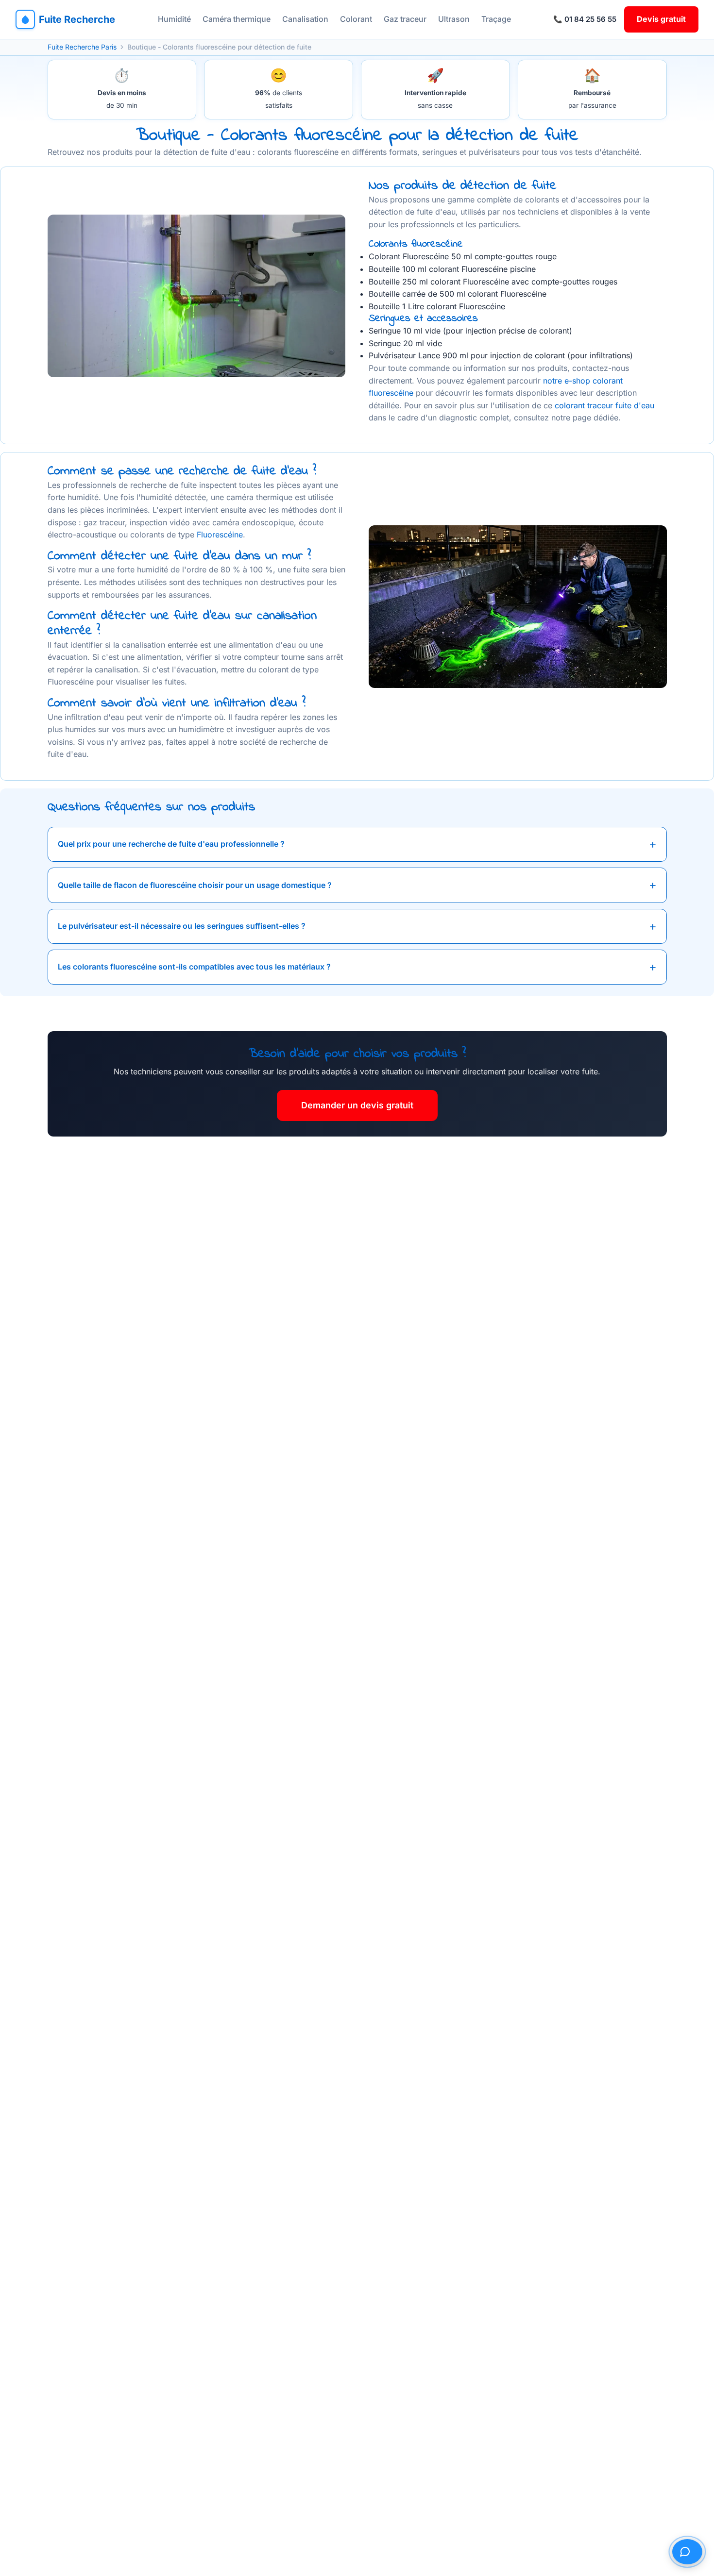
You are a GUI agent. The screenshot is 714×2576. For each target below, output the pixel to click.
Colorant (356, 19)
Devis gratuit (661, 19)
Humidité (174, 19)
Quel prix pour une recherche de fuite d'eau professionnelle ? (171, 844)
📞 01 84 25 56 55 (585, 19)
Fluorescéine (220, 535)
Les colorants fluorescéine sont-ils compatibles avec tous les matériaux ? (194, 967)
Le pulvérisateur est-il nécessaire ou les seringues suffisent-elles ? (182, 926)
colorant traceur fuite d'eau (604, 405)
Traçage (496, 19)
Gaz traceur (405, 19)
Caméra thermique (237, 19)
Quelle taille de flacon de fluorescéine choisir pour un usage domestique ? (195, 885)
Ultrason (454, 19)
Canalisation (305, 19)
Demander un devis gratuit (357, 1105)
